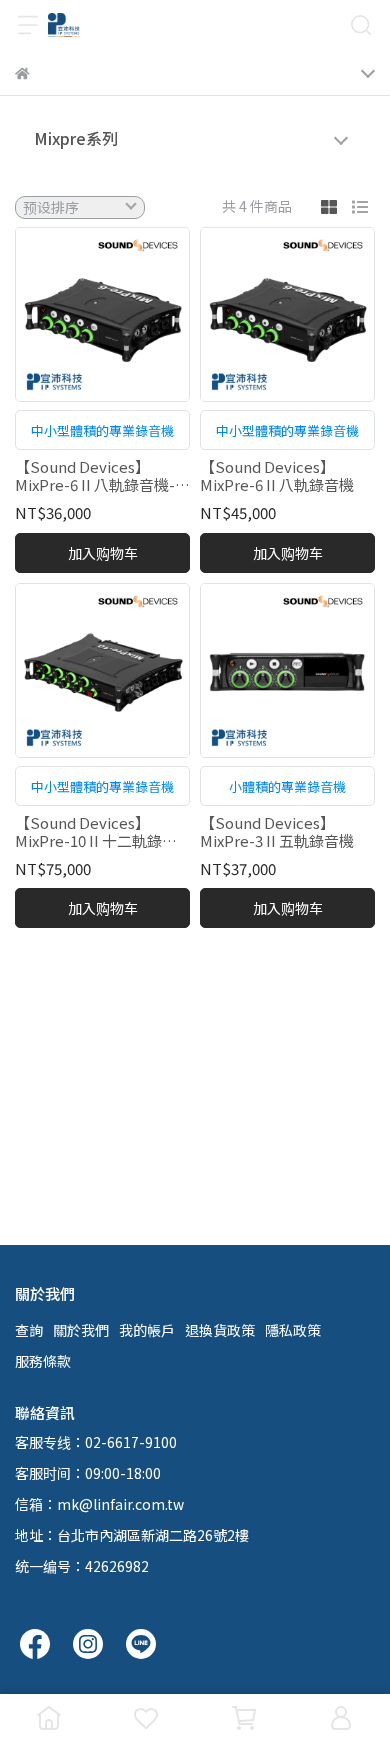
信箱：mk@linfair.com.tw (99, 1504)
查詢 (29, 1330)
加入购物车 (103, 553)
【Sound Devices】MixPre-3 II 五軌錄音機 (277, 832)
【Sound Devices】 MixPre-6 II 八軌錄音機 (277, 476)
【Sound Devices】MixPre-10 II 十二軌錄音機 (96, 832)
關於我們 (81, 1330)
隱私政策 (293, 1330)
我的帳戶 (147, 1330)
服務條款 (43, 1361)
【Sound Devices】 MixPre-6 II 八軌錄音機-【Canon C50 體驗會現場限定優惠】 (97, 476)
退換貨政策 (220, 1330)
